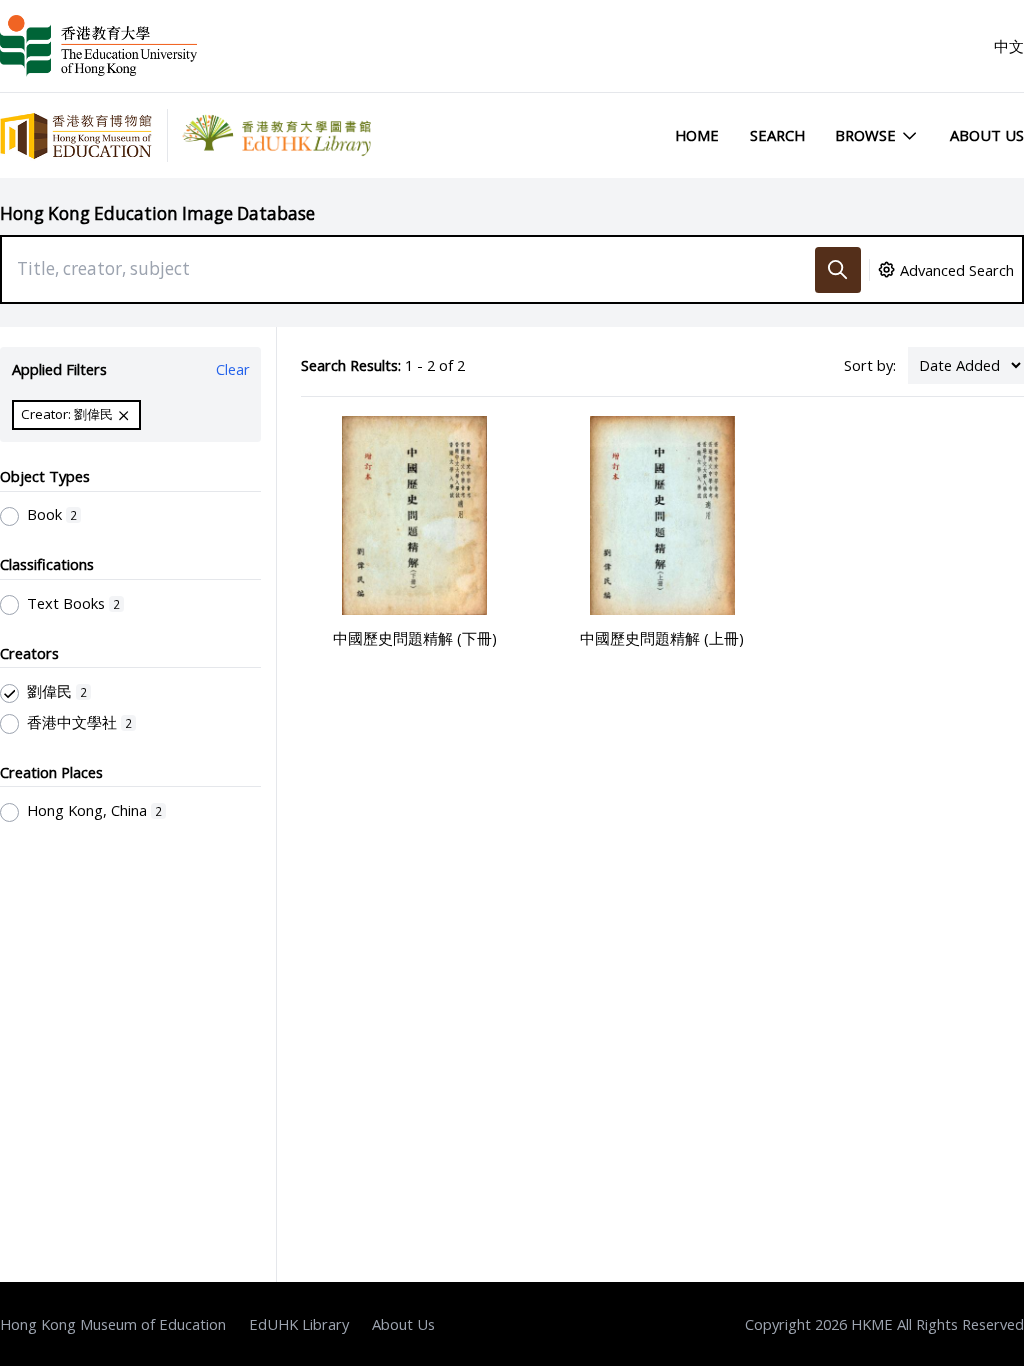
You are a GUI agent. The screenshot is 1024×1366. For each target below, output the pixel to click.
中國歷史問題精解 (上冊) (662, 638)
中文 (1009, 46)
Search (777, 135)
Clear (233, 369)
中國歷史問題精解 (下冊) (415, 638)
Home (697, 135)
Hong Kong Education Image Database (157, 213)
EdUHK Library (299, 1324)
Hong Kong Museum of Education (113, 1324)
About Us (987, 135)
